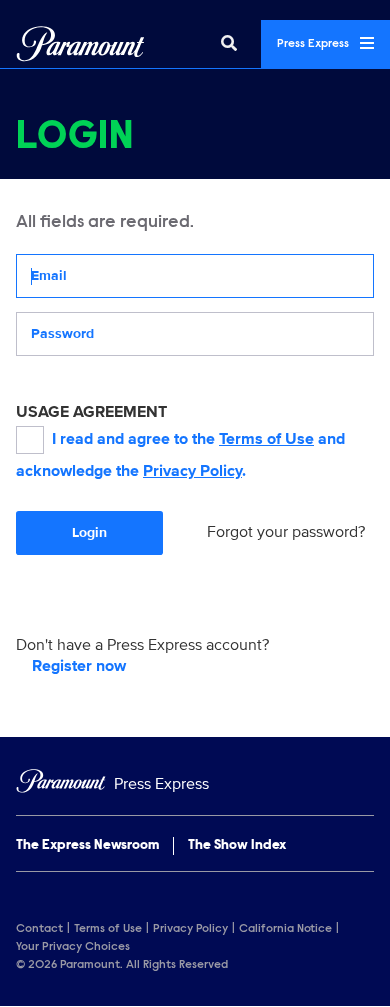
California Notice (285, 929)
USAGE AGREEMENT (91, 412)
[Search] (229, 44)
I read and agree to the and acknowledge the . (180, 455)
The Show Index (237, 846)
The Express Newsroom (87, 846)
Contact (39, 929)
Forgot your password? (286, 532)
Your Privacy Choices (73, 947)
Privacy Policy (192, 471)
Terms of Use (266, 439)
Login (89, 532)
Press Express (314, 44)
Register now (79, 666)
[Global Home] (80, 44)
